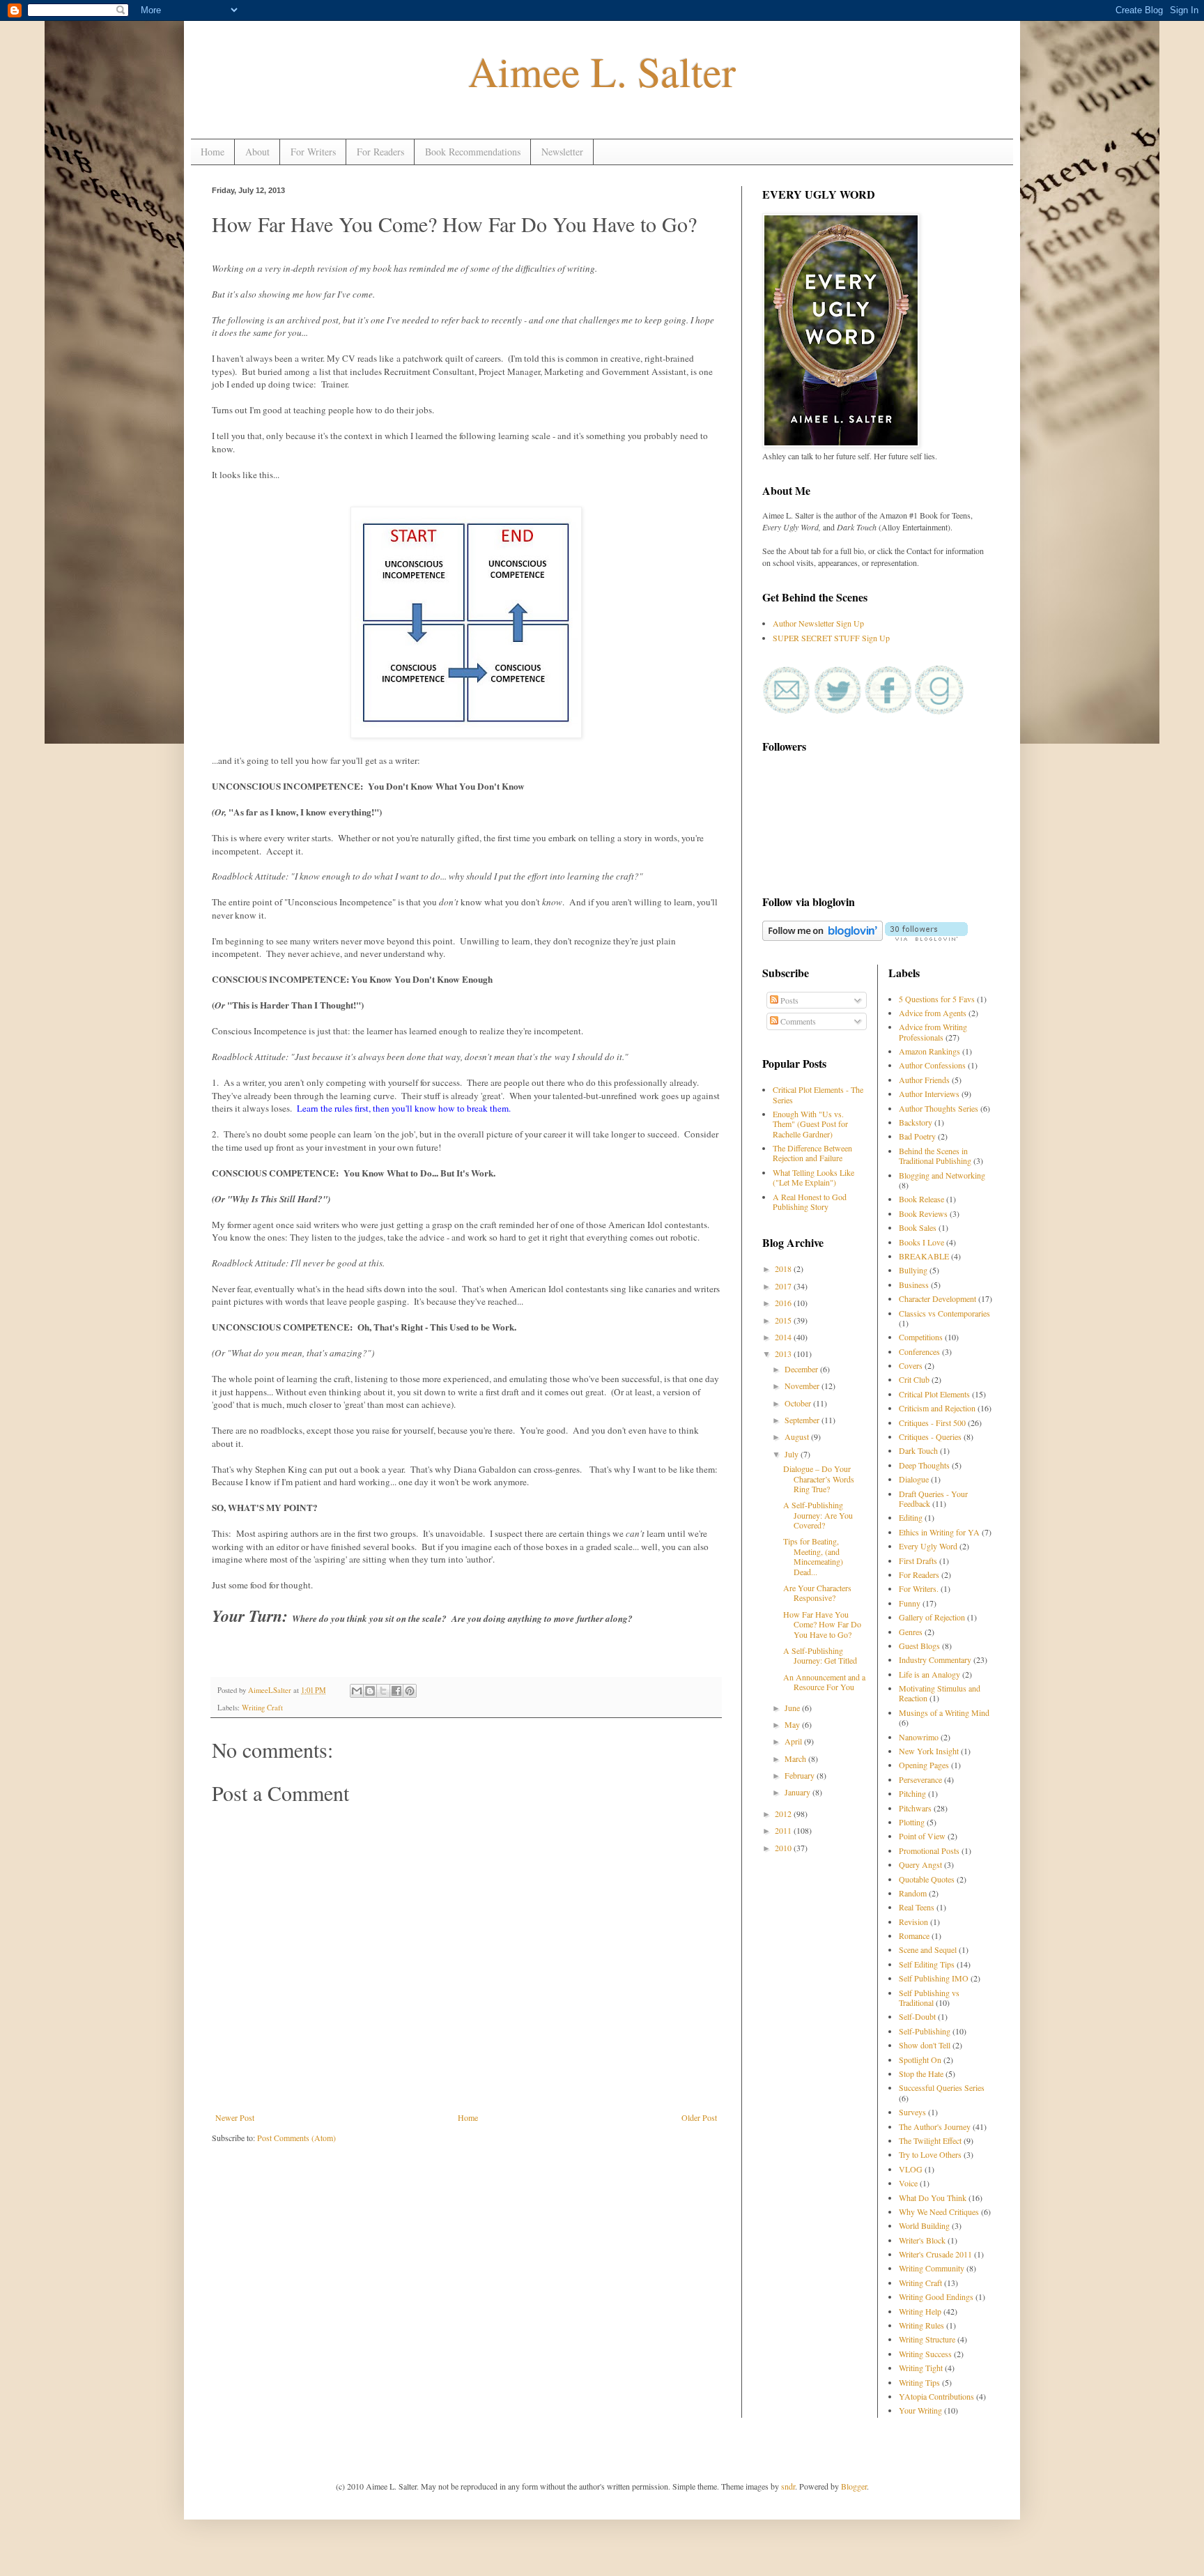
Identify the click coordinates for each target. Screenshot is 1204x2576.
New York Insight (929, 1751)
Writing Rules (921, 2325)
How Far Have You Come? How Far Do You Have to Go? (822, 1624)
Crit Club (914, 1379)
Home (213, 152)
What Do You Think (933, 2198)
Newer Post (235, 2117)
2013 (784, 1354)
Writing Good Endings (936, 2297)
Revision (913, 1922)
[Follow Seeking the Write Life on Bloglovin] (926, 937)
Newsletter (562, 152)
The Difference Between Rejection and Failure (812, 1153)
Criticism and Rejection (937, 1408)
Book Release (921, 1199)
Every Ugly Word (928, 1546)
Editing (911, 1517)
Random (913, 1893)
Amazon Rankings (929, 1051)
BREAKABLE (924, 1256)
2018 (784, 1268)
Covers (911, 1365)
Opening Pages (924, 1765)
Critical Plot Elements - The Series (818, 1094)
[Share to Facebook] (396, 1691)
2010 (784, 1848)
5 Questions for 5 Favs (937, 999)
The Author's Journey (935, 2126)
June (793, 1708)
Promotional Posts (929, 1850)
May (793, 1724)
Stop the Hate (921, 2073)
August (798, 1436)
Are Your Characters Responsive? (817, 1593)
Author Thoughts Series (939, 1108)
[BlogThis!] (370, 1691)
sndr (788, 2486)
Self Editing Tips (927, 1964)
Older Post (699, 2117)
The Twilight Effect (930, 2140)
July (793, 1454)
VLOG (911, 2169)
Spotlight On (920, 2060)
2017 (784, 1286)
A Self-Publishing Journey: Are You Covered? (818, 1515)
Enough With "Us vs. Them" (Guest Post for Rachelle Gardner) (810, 1124)
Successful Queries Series (942, 2087)
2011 (784, 1830)
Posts (788, 1000)
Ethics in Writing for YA (939, 1532)
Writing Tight (921, 2368)
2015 (784, 1320)
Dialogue (914, 1479)
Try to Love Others (930, 2154)
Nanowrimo (919, 1737)
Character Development (937, 1298)
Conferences (919, 1351)
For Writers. (919, 1588)
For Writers (313, 152)
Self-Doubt (917, 2016)
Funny (910, 1603)
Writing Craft (262, 1708)
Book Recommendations (473, 152)
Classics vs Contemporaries (944, 1313)
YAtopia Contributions (936, 2396)
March (796, 1758)
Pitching (912, 1793)
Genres (911, 1632)
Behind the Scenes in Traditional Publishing (935, 1156)
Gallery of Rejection (932, 1617)
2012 (784, 1814)
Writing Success (925, 2354)
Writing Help (920, 2311)
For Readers (380, 152)
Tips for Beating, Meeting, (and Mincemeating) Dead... (813, 1556)
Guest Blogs (919, 1646)
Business (914, 1285)
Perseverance (920, 1779)
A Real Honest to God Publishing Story (810, 1202)
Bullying (913, 1270)
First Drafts (918, 1561)
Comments (797, 1021)
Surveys (912, 2112)
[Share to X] (383, 1691)
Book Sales (918, 1227)
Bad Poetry (917, 1136)
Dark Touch (918, 1450)
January (798, 1792)
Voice (908, 2183)
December (802, 1369)
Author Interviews (929, 1094)
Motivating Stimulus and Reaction (940, 1693)
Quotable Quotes (927, 1879)
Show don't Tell (925, 2045)
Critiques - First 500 (932, 1423)
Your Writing (920, 2410)
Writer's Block (922, 2240)
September (803, 1420)
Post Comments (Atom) (296, 2138)
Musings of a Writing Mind (944, 1712)
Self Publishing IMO (934, 1978)
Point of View (922, 1836)
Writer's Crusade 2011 (935, 2254)
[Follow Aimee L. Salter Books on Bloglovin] (823, 937)
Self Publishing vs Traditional (929, 1998)
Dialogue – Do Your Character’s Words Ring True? (819, 1479)
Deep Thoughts (924, 1465)
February (801, 1775)
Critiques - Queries (930, 1436)
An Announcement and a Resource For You (824, 1682)
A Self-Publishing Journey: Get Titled (820, 1655)
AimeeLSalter (271, 1690)
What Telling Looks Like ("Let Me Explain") (813, 1177)
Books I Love (921, 1242)
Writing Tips (919, 2382)
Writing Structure (927, 2339)
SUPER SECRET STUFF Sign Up (831, 638)
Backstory (916, 1122)
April (794, 1741)
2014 (784, 1337)
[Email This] (357, 1691)
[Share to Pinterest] (410, 1691)
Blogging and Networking (942, 1175)
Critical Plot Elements (934, 1394)
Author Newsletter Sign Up (818, 623)
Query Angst (920, 1864)
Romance (914, 1935)
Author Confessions (932, 1065)
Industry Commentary (935, 1659)
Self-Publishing (925, 2031)
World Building (924, 2225)
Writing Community (932, 2268)
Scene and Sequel (928, 1949)
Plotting (912, 1822)
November (803, 1386)
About (257, 152)
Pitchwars (915, 1808)
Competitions (921, 1337)
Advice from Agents (933, 1013)
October (799, 1403)
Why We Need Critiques (939, 2211)
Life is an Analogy (929, 1674)
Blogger (854, 2486)
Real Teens (917, 1907)
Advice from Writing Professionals (933, 1032)
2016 (784, 1303)
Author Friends (924, 1080)
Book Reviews (923, 1213)
